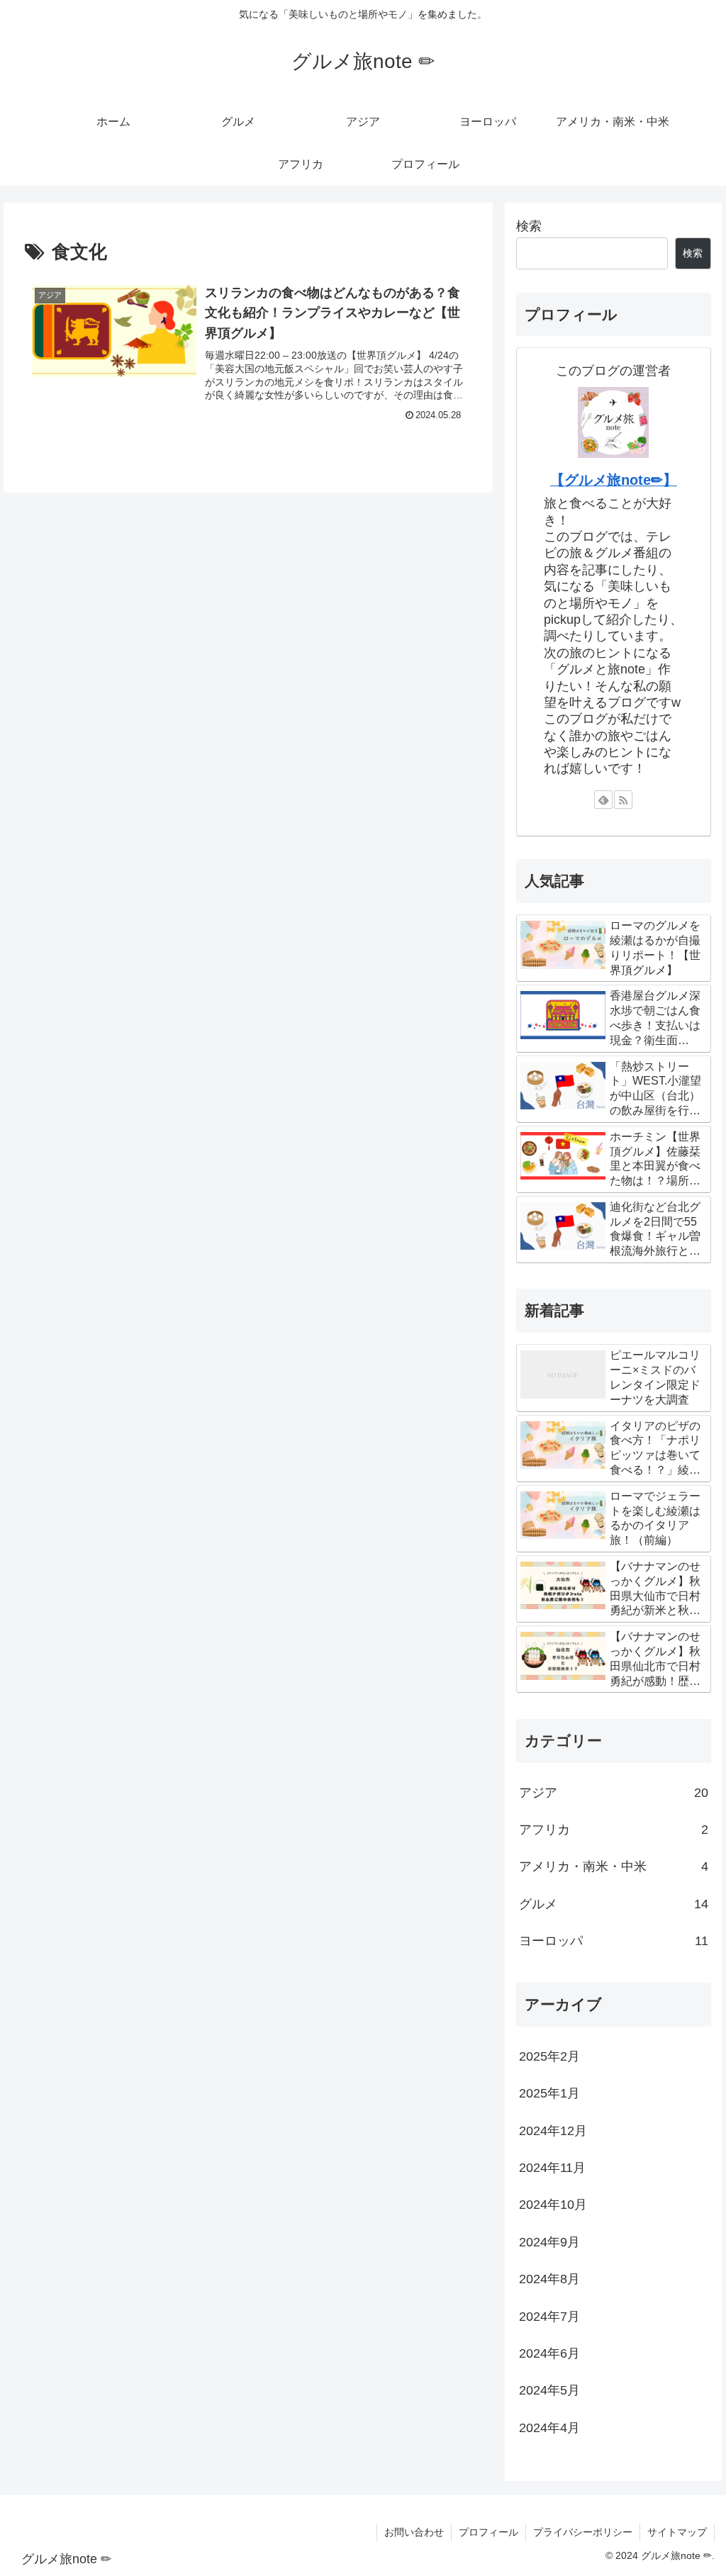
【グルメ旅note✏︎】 (614, 480)
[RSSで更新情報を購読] (623, 800)
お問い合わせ (414, 2532)
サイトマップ (677, 2532)
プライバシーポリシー (583, 2532)
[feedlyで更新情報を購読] (603, 800)
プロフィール (488, 2532)
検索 (529, 226)
